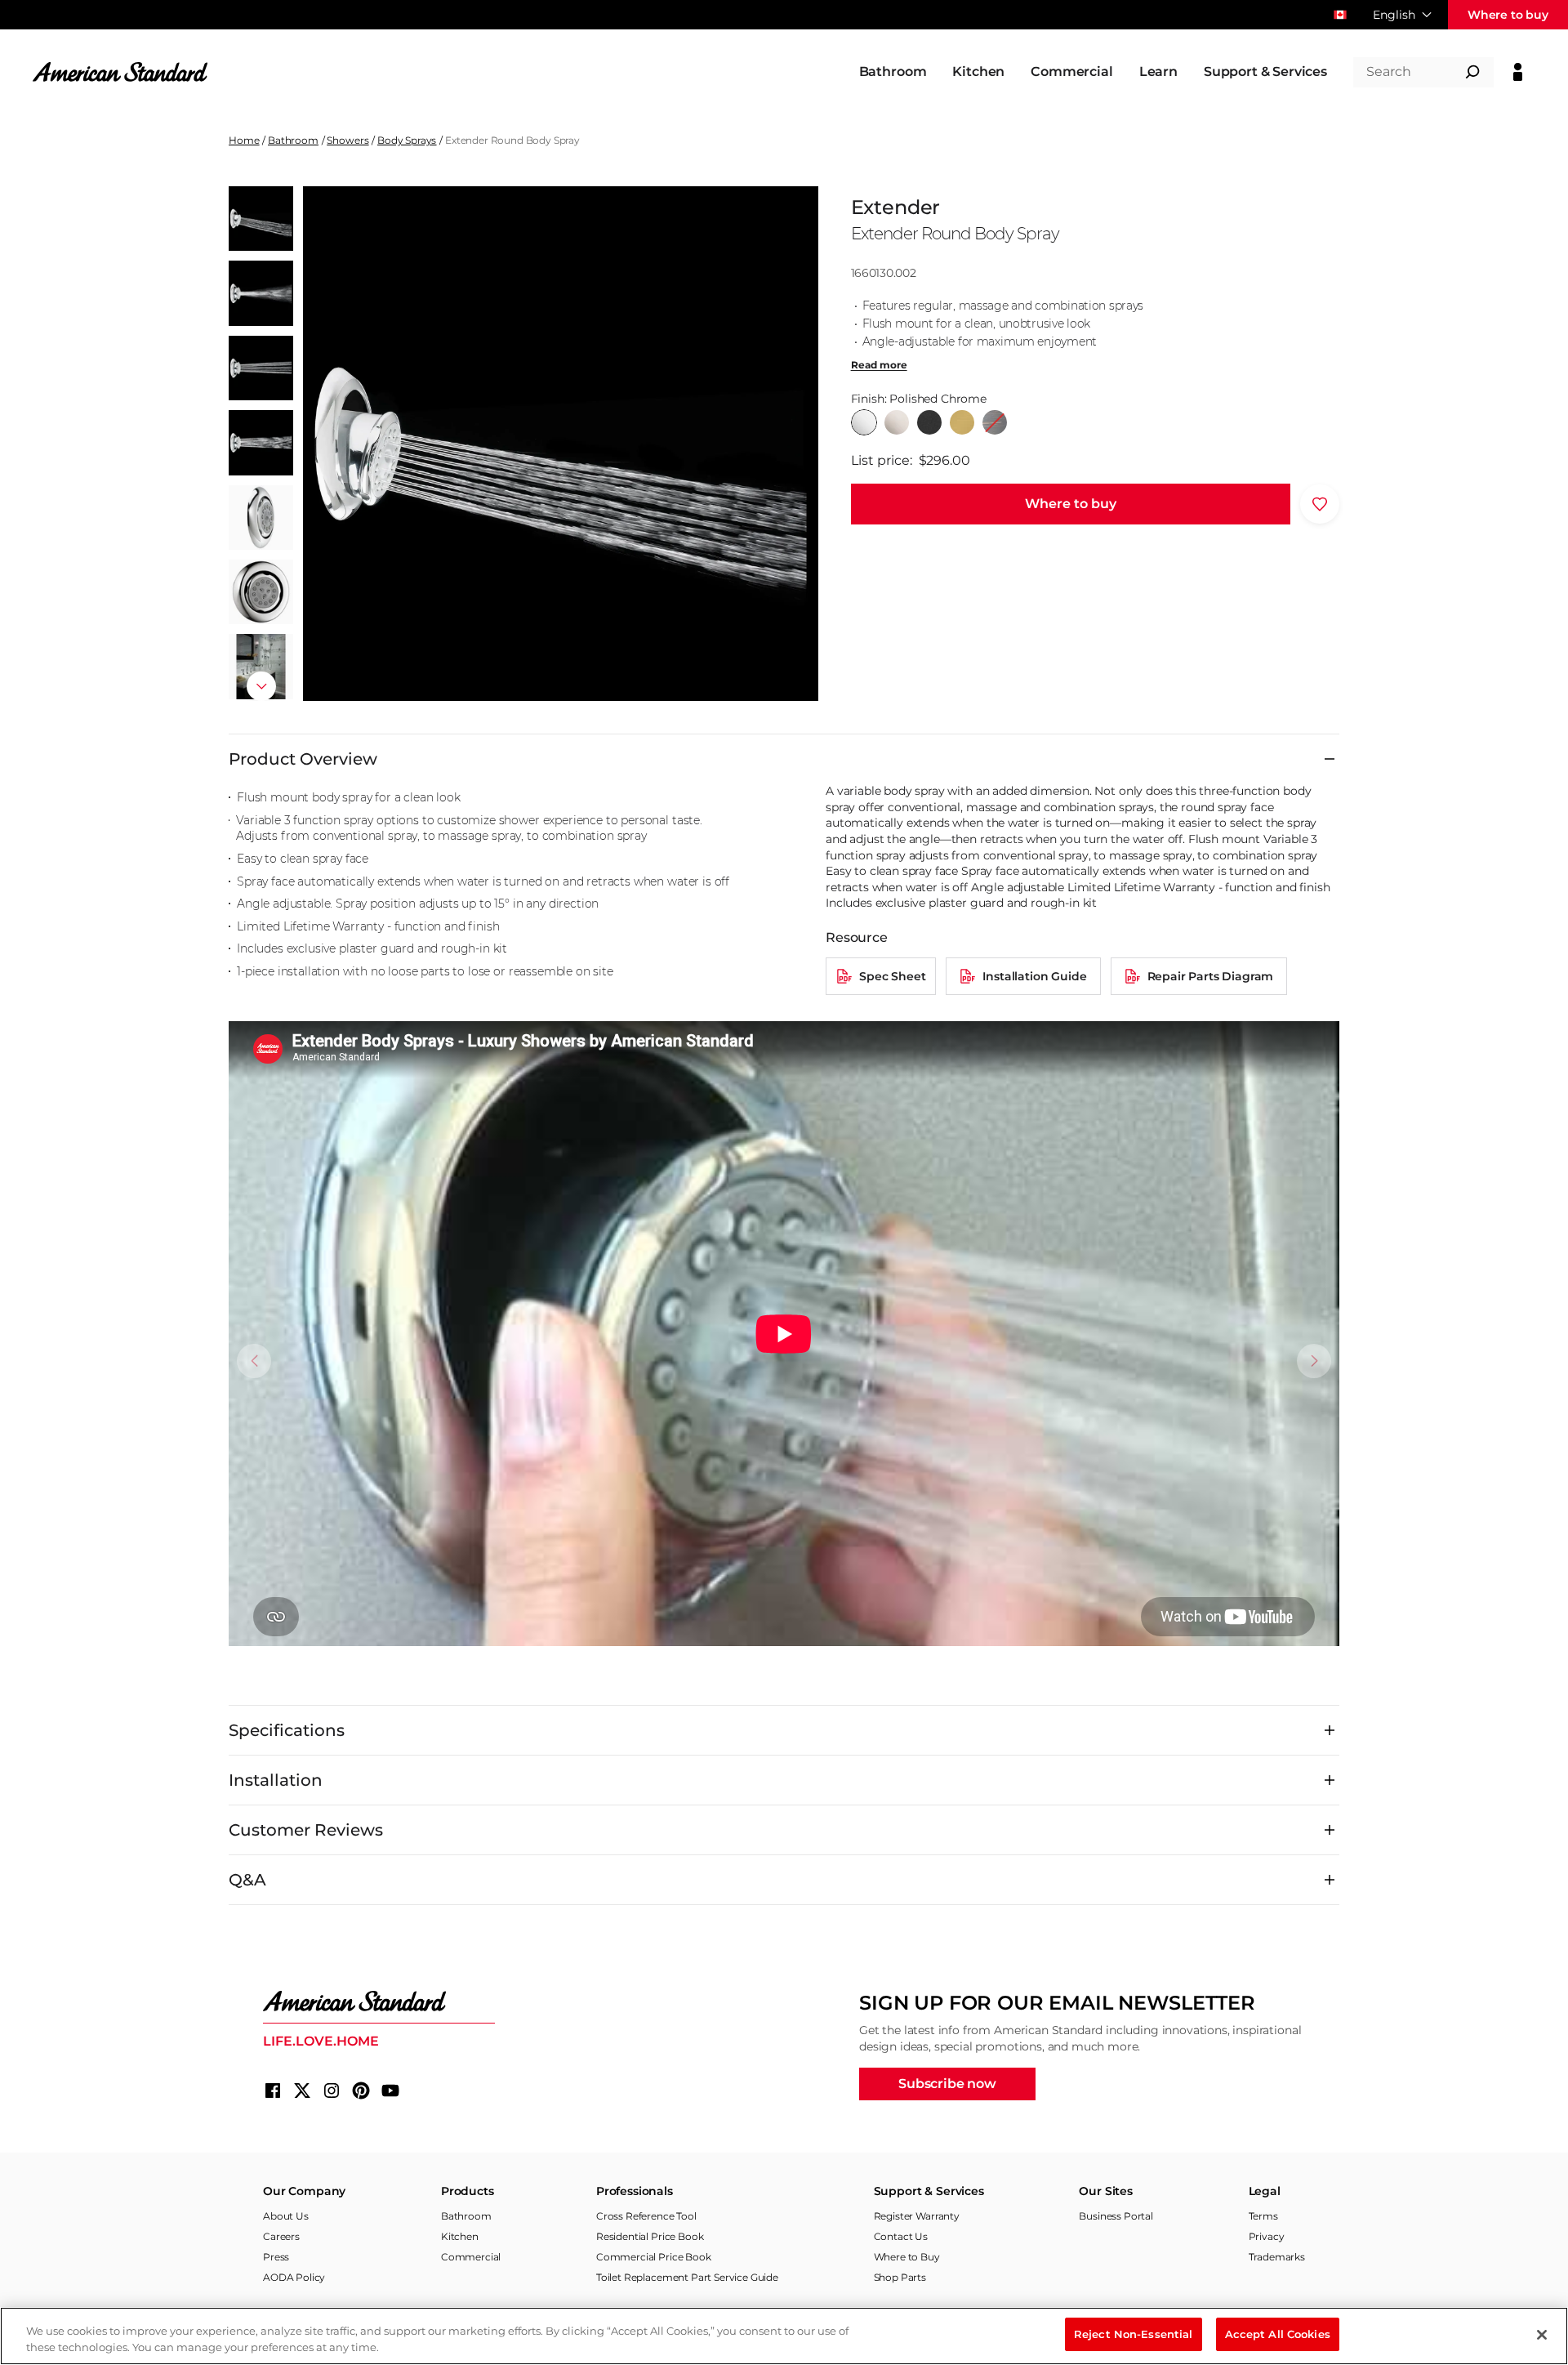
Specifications (287, 1730)
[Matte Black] (929, 422)
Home (244, 140)
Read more (879, 365)
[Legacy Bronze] (995, 422)
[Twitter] (302, 2091)
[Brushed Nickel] (897, 422)
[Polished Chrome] (864, 422)
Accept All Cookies (1278, 2334)
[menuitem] (893, 72)
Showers (347, 140)
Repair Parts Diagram (1211, 976)
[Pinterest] (361, 2091)
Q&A (247, 1880)
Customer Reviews (306, 1830)
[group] (560, 444)
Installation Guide (1034, 976)
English (1394, 15)
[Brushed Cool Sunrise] (962, 422)
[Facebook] (273, 2091)
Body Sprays (407, 140)
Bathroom (293, 140)
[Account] (1518, 72)
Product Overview (303, 759)
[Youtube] (390, 2091)
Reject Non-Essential (1134, 2334)
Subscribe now (947, 2084)
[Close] (1542, 2335)
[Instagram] (332, 2091)
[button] (261, 686)
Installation (276, 1780)
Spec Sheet (892, 976)
